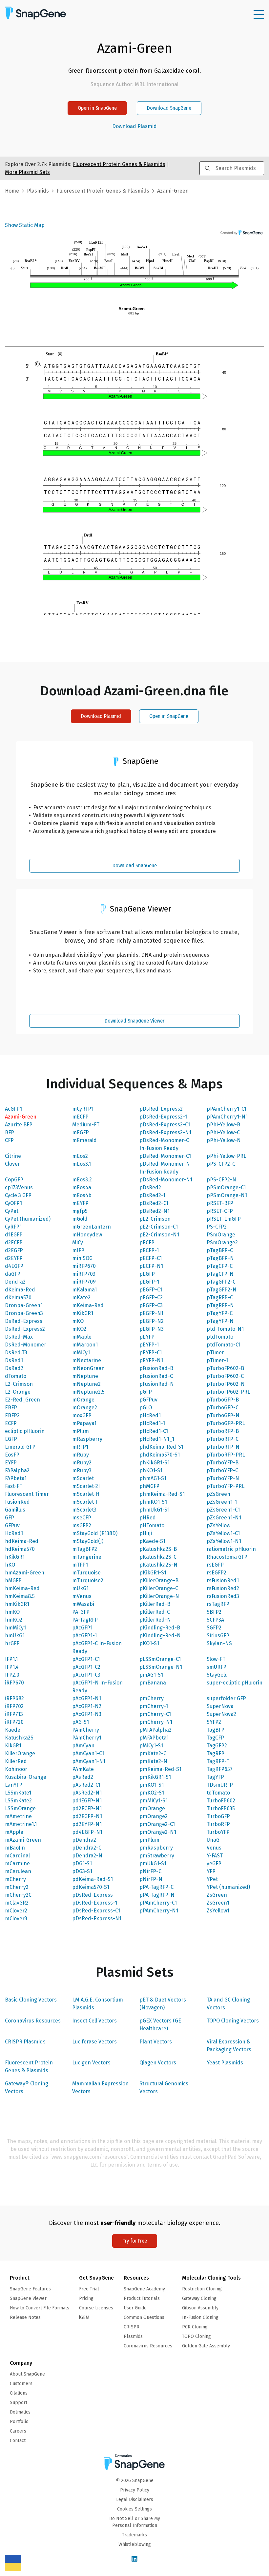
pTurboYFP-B (223, 1463)
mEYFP (80, 1203)
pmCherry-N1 (156, 1722)
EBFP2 (12, 1415)
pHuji (146, 1533)
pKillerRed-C (155, 1612)
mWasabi (83, 1604)
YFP (211, 1871)
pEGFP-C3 (151, 1305)
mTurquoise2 (88, 1580)
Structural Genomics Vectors (164, 2087)
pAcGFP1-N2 (87, 1706)
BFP (10, 1132)
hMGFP (13, 1580)
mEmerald (84, 1140)
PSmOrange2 (222, 1242)
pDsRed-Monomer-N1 (166, 1180)
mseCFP (82, 1518)
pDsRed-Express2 (161, 1109)
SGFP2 (214, 1628)
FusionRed (17, 1502)
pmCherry (152, 1698)
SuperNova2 (221, 1714)
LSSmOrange (20, 1808)
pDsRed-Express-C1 (96, 1911)
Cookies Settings (134, 2509)
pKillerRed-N (155, 1620)
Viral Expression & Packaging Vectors (229, 2046)
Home (12, 191)
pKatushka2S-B (158, 1549)
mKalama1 (84, 1290)
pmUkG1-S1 (153, 1863)
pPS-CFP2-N (221, 1180)
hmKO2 (14, 1620)
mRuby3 (82, 1470)
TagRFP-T (218, 1761)
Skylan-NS (219, 1643)
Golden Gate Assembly (206, 2346)
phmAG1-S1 (153, 1478)
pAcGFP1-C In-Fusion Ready (97, 1647)
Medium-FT (86, 1125)
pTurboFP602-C (225, 1376)
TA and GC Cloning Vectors (228, 2004)
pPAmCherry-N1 (159, 1911)
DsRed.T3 (16, 1353)
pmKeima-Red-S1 (160, 1769)
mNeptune (85, 1376)
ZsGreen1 (218, 1903)
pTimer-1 (217, 1360)
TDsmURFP (220, 1785)
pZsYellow (218, 1525)
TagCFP (215, 1738)
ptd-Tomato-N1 (225, 1329)
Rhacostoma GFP (227, 1557)
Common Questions (144, 2317)
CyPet (12, 1211)
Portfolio (19, 2422)
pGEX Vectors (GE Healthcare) (160, 2025)
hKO (10, 1565)
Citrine (13, 1156)
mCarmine (17, 1863)
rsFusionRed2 (223, 1588)
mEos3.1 (82, 1164)
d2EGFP (14, 1250)
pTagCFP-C (220, 1266)
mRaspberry (87, 1439)
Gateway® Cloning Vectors (27, 2087)
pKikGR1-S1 (153, 1573)
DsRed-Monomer (26, 1345)
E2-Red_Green (22, 1400)
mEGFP (81, 1132)
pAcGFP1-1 (84, 1636)
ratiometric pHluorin (231, 1549)
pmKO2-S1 (152, 1793)
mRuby (81, 1455)
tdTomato (218, 1793)
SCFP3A (215, 1620)
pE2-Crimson (155, 1219)
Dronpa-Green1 (24, 1305)
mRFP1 (80, 1447)
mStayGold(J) (88, 1541)
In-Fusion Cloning (200, 2317)
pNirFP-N (151, 1879)
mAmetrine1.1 (21, 1824)
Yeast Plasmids (225, 2063)
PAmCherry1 (87, 1738)
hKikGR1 (15, 1557)
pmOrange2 (154, 1816)
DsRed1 (14, 1360)
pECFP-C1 (151, 1258)
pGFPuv (148, 1400)
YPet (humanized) (228, 1887)
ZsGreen (217, 1895)
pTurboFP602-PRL (228, 1392)
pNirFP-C (150, 1871)
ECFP (11, 1423)
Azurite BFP (19, 1125)
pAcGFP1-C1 (86, 1659)
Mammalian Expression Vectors (100, 2087)
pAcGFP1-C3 (86, 1675)
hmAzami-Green (25, 1573)
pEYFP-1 (149, 1345)
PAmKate (83, 1769)
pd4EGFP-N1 (87, 1832)
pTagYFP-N (220, 1321)
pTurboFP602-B (225, 1368)
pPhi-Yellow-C (223, 1132)
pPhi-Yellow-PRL (226, 1156)
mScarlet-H (86, 1494)
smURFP (217, 1667)
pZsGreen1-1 (222, 1502)
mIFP (78, 1250)
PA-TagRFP (85, 1620)
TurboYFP (218, 1832)
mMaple (82, 1337)
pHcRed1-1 (152, 1423)
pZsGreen (218, 1494)
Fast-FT (14, 1486)
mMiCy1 (81, 1353)
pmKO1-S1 (152, 1785)
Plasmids (38, 191)
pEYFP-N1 (151, 1360)
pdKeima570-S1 (91, 1887)
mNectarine (87, 1360)
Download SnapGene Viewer (134, 1021)
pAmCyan (83, 1746)
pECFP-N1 (151, 1266)
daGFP (13, 1274)
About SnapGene (27, 2374)
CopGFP (14, 1180)
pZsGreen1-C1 (223, 1510)
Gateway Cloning (199, 2298)
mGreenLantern (92, 1227)
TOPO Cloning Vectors (233, 2021)
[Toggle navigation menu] (259, 14)
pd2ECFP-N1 (87, 1808)
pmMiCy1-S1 (154, 1801)
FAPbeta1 (16, 1478)
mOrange (83, 1400)
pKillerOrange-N (159, 1596)
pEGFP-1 (149, 1282)
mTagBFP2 (85, 1549)
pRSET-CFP (220, 1211)
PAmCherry (86, 1730)
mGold (80, 1219)
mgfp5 (80, 1211)
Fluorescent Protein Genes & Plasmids (29, 2067)
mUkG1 (80, 1588)
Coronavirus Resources (33, 2021)
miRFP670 (84, 1266)
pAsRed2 (83, 1777)
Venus (214, 1848)
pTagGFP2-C (221, 1282)
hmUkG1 (15, 1636)
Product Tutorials (142, 2298)
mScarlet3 (84, 1510)
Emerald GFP (20, 1447)
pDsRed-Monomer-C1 (165, 1156)
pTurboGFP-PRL (226, 1423)
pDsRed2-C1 (154, 1203)
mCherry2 (17, 1887)
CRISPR (132, 2327)
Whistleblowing (135, 2544)
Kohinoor (16, 1769)
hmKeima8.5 (20, 1596)
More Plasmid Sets (27, 172)
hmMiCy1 (15, 1628)
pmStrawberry (157, 1856)
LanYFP (14, 1785)
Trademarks (134, 2535)
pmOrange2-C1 (157, 1824)
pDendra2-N (87, 1856)
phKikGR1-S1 (155, 1463)
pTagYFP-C (220, 1313)
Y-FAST (215, 1856)
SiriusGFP (218, 1636)
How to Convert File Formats (40, 2308)
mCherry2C (18, 1895)
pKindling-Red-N (160, 1636)
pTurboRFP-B (223, 1431)
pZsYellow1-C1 (223, 1533)
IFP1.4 (12, 1667)
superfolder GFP (226, 1698)
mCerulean (18, 1871)
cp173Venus (19, 1187)
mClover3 (16, 1918)
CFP (9, 1140)
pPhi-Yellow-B (223, 1125)
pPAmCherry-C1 (158, 1903)
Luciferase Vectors (94, 2042)
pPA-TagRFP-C (156, 1887)
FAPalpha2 (17, 1470)
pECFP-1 (149, 1250)
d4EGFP (14, 1266)
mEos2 (80, 1156)
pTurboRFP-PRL (226, 1455)
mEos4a (82, 1187)
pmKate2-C (153, 1753)
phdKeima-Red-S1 (161, 1447)
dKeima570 (18, 1297)
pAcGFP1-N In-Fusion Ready (97, 1687)
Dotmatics (20, 2412)
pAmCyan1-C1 (88, 1753)
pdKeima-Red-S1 (93, 1879)
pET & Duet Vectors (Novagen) (163, 2004)
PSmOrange (221, 1235)
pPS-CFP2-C (221, 1164)
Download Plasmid (134, 126)
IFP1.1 (11, 1659)
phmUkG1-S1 (155, 1510)
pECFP (147, 1242)
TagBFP (216, 1730)
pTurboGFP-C (223, 1408)
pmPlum (149, 1840)
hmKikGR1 (17, 1604)
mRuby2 (82, 1463)
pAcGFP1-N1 (87, 1698)
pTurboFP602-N (226, 1384)
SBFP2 (214, 1612)
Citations (19, 2393)
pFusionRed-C (156, 1376)
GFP (10, 1518)
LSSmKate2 (18, 1801)
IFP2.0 (12, 1675)
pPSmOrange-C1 (226, 1187)
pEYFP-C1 (151, 1353)
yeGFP (214, 1863)
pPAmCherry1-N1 (227, 1117)
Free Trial (89, 2289)
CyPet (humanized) (28, 1219)
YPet (212, 1879)
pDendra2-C (87, 1848)
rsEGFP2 (217, 1573)
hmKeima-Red (22, 1588)
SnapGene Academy (144, 2289)
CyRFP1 (13, 1227)
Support (19, 2403)
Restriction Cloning (202, 2289)
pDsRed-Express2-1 (163, 1117)
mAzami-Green (23, 1840)
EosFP (12, 1455)
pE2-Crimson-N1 (159, 1235)
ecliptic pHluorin (25, 1431)
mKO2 (79, 1329)
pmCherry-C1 (155, 1714)
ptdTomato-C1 (224, 1345)
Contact (18, 2441)
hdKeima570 (20, 1549)
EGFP (11, 1439)
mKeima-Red (88, 1305)
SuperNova (220, 1706)
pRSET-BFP (220, 1203)
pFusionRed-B (156, 1368)
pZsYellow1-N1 (224, 1541)
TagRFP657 (220, 1769)
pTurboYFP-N (223, 1478)
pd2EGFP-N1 (87, 1816)
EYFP (11, 1463)
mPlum (81, 1431)
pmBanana (153, 1683)
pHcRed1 (150, 1415)
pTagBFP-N (220, 1258)
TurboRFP (218, 1824)
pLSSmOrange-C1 (160, 1659)
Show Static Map (25, 225)
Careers (18, 2431)
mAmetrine (18, 1816)
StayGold (217, 1675)
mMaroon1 (85, 1345)
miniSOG (82, 1258)
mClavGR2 (17, 1903)
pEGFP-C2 (151, 1297)
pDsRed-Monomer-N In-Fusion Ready (165, 1168)
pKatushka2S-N (158, 1565)
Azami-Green (21, 1117)
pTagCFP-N (220, 1274)
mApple (14, 1832)
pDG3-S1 (82, 1871)
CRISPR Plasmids (25, 2042)
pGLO (146, 1408)
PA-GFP (81, 1612)
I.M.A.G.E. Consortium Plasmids (98, 2004)
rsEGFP (215, 1565)
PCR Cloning (195, 2327)
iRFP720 (14, 1722)
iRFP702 (14, 1706)
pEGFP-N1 (151, 1313)
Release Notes (25, 2317)
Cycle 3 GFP (18, 1195)
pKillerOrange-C (159, 1588)
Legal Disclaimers (135, 2500)
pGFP (146, 1392)
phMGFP (149, 1486)
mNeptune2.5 (88, 1392)
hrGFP (12, 1643)
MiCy (78, 1242)
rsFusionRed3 (223, 1596)
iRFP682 (14, 1698)
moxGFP (82, 1415)
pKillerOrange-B (159, 1580)
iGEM (84, 2317)
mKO (78, 1321)
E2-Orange (18, 1392)
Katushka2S (19, 1738)
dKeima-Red (20, 1290)
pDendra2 (84, 1840)
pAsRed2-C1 (86, 1785)
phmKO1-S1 (153, 1502)
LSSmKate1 (18, 1793)
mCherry (15, 1879)
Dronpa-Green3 (24, 1313)
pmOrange (152, 1808)
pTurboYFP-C (222, 1470)
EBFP (11, 1408)
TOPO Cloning (197, 2336)
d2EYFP (14, 1258)
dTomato (16, 1376)
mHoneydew (87, 1235)
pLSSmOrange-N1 (161, 1667)
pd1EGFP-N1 (87, 1801)
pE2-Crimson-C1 (159, 1227)
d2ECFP (14, 1242)
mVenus (82, 1596)
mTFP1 (80, 1565)
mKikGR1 (83, 1313)
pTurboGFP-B (223, 1400)
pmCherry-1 (154, 1706)
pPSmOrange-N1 (227, 1195)
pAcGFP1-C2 (86, 1667)
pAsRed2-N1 (87, 1793)
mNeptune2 (86, 1384)
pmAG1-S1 (151, 1675)
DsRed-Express (24, 1321)
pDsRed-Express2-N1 (165, 1132)
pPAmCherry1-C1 (227, 1109)
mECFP (80, 1117)
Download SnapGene (169, 108)
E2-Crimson (19, 1384)
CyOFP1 (13, 1203)
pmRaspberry (156, 1848)
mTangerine (87, 1557)
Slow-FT (216, 1659)
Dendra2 (15, 1282)
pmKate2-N (153, 1761)
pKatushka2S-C (158, 1557)
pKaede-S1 (152, 1541)
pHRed (148, 1518)
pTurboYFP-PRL (226, 1486)
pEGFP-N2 (152, 1321)
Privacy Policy (135, 2490)
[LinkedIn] (134, 2559)
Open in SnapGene (97, 108)
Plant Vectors (156, 2042)
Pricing (86, 2298)
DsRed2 (14, 1368)
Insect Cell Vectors (94, 2021)
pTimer (215, 1353)
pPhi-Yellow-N (224, 1140)
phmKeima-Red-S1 (162, 1494)
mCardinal (17, 1856)
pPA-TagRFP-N (157, 1895)
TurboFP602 (221, 1801)
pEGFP (147, 1274)
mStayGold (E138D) (95, 1533)
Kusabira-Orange (26, 1777)
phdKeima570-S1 (160, 1455)
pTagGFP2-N (222, 1290)
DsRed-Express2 (25, 1329)
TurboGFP (218, 1816)
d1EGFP (14, 1235)
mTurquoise (86, 1573)
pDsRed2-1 (152, 1195)
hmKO (12, 1612)
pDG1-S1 (82, 1863)
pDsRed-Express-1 (95, 1903)
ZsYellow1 (218, 1911)
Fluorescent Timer (27, 1494)
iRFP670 (14, 1683)
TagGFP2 (217, 1746)
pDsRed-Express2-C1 (165, 1125)
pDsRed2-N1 (155, 1211)
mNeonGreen (88, 1368)
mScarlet (83, 1478)
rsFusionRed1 (223, 1580)
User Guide (135, 2308)
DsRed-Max (19, 1337)
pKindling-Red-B (160, 1628)
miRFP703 (84, 1274)
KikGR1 (13, 1746)
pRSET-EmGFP (224, 1219)
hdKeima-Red (22, 1541)
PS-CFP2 (217, 1227)
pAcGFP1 (82, 1628)
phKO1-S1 (151, 1470)
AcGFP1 (13, 1109)
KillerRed (16, 1761)
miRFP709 (84, 1282)
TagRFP (216, 1753)
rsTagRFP (218, 1604)
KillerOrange (20, 1753)
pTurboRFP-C (223, 1439)
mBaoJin (15, 1848)
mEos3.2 (82, 1180)
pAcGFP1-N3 (87, 1714)
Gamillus (15, 1510)
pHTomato (152, 1525)
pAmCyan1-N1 (89, 1761)
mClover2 (16, 1911)
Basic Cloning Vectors (31, 2000)
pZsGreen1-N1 (224, 1518)
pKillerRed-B (155, 1604)
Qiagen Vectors (158, 2063)
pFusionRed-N (157, 1384)
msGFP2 (82, 1525)
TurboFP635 (221, 1808)
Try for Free (135, 2241)
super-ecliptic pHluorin (235, 1683)
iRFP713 (14, 1714)
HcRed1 (14, 1533)
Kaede (13, 1730)
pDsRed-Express (93, 1895)
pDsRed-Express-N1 (97, 1918)
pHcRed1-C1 (154, 1431)
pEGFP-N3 (152, 1329)
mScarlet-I (85, 1502)
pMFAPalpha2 (155, 1730)
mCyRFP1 (83, 1109)
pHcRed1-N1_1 (157, 1439)
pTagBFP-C (220, 1250)
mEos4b (82, 1195)
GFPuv (12, 1525)
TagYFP (215, 1777)
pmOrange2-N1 (158, 1832)
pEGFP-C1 (151, 1290)
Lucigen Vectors (91, 2063)
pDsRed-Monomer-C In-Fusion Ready (164, 1144)
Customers (21, 2384)
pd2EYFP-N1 (87, 1824)
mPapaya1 (84, 1423)
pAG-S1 (81, 1722)
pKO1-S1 (149, 1643)
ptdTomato (220, 1337)
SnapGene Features (30, 2289)
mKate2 (81, 1297)
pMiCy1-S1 (151, 1746)
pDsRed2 (150, 1187)
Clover (12, 1164)
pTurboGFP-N (223, 1415)
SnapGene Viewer (28, 2298)
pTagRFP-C (220, 1297)
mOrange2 (85, 1408)
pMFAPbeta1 (154, 1738)
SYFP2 (214, 1722)
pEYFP (147, 1337)
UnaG (213, 1840)
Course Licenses (96, 2308)
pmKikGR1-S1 (155, 1777)
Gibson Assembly (200, 2308)
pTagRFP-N (220, 1305)
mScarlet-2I (86, 1486)
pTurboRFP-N (223, 1447)
